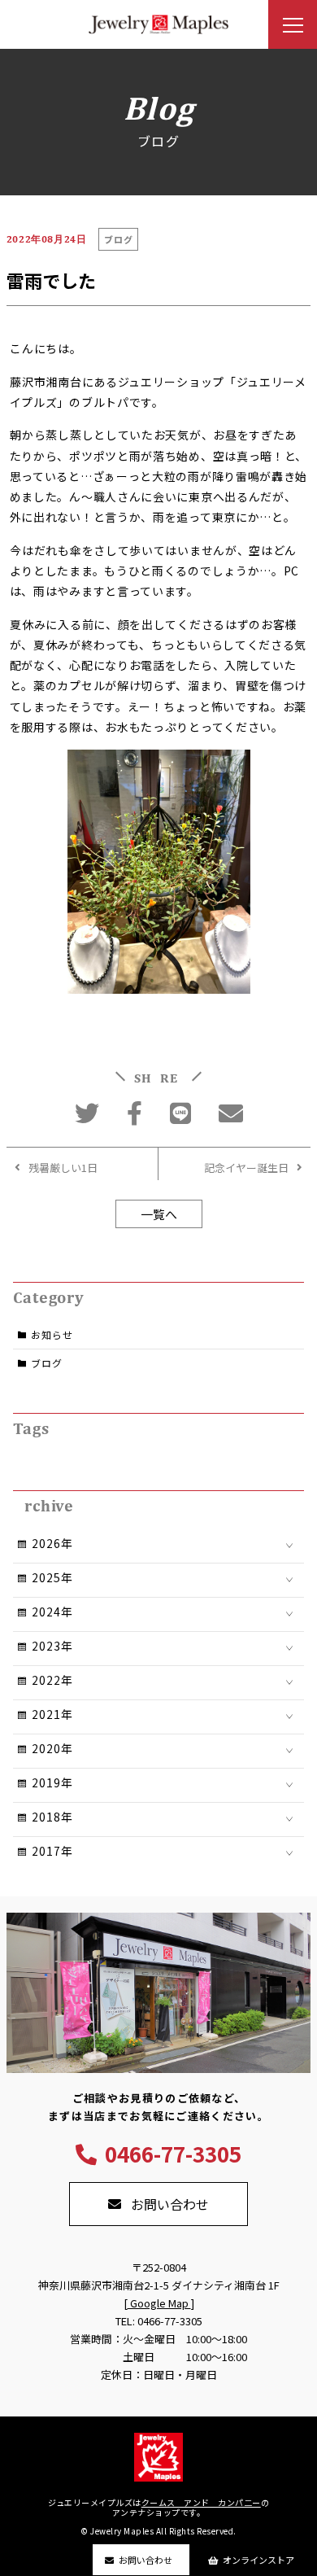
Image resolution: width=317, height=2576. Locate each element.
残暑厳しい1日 (63, 1168)
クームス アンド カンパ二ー (201, 2502)
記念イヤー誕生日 (246, 1168)
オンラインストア (258, 2560)
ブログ (46, 1363)
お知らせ (52, 1334)
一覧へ (159, 1214)
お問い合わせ (145, 2560)
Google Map (159, 2303)
